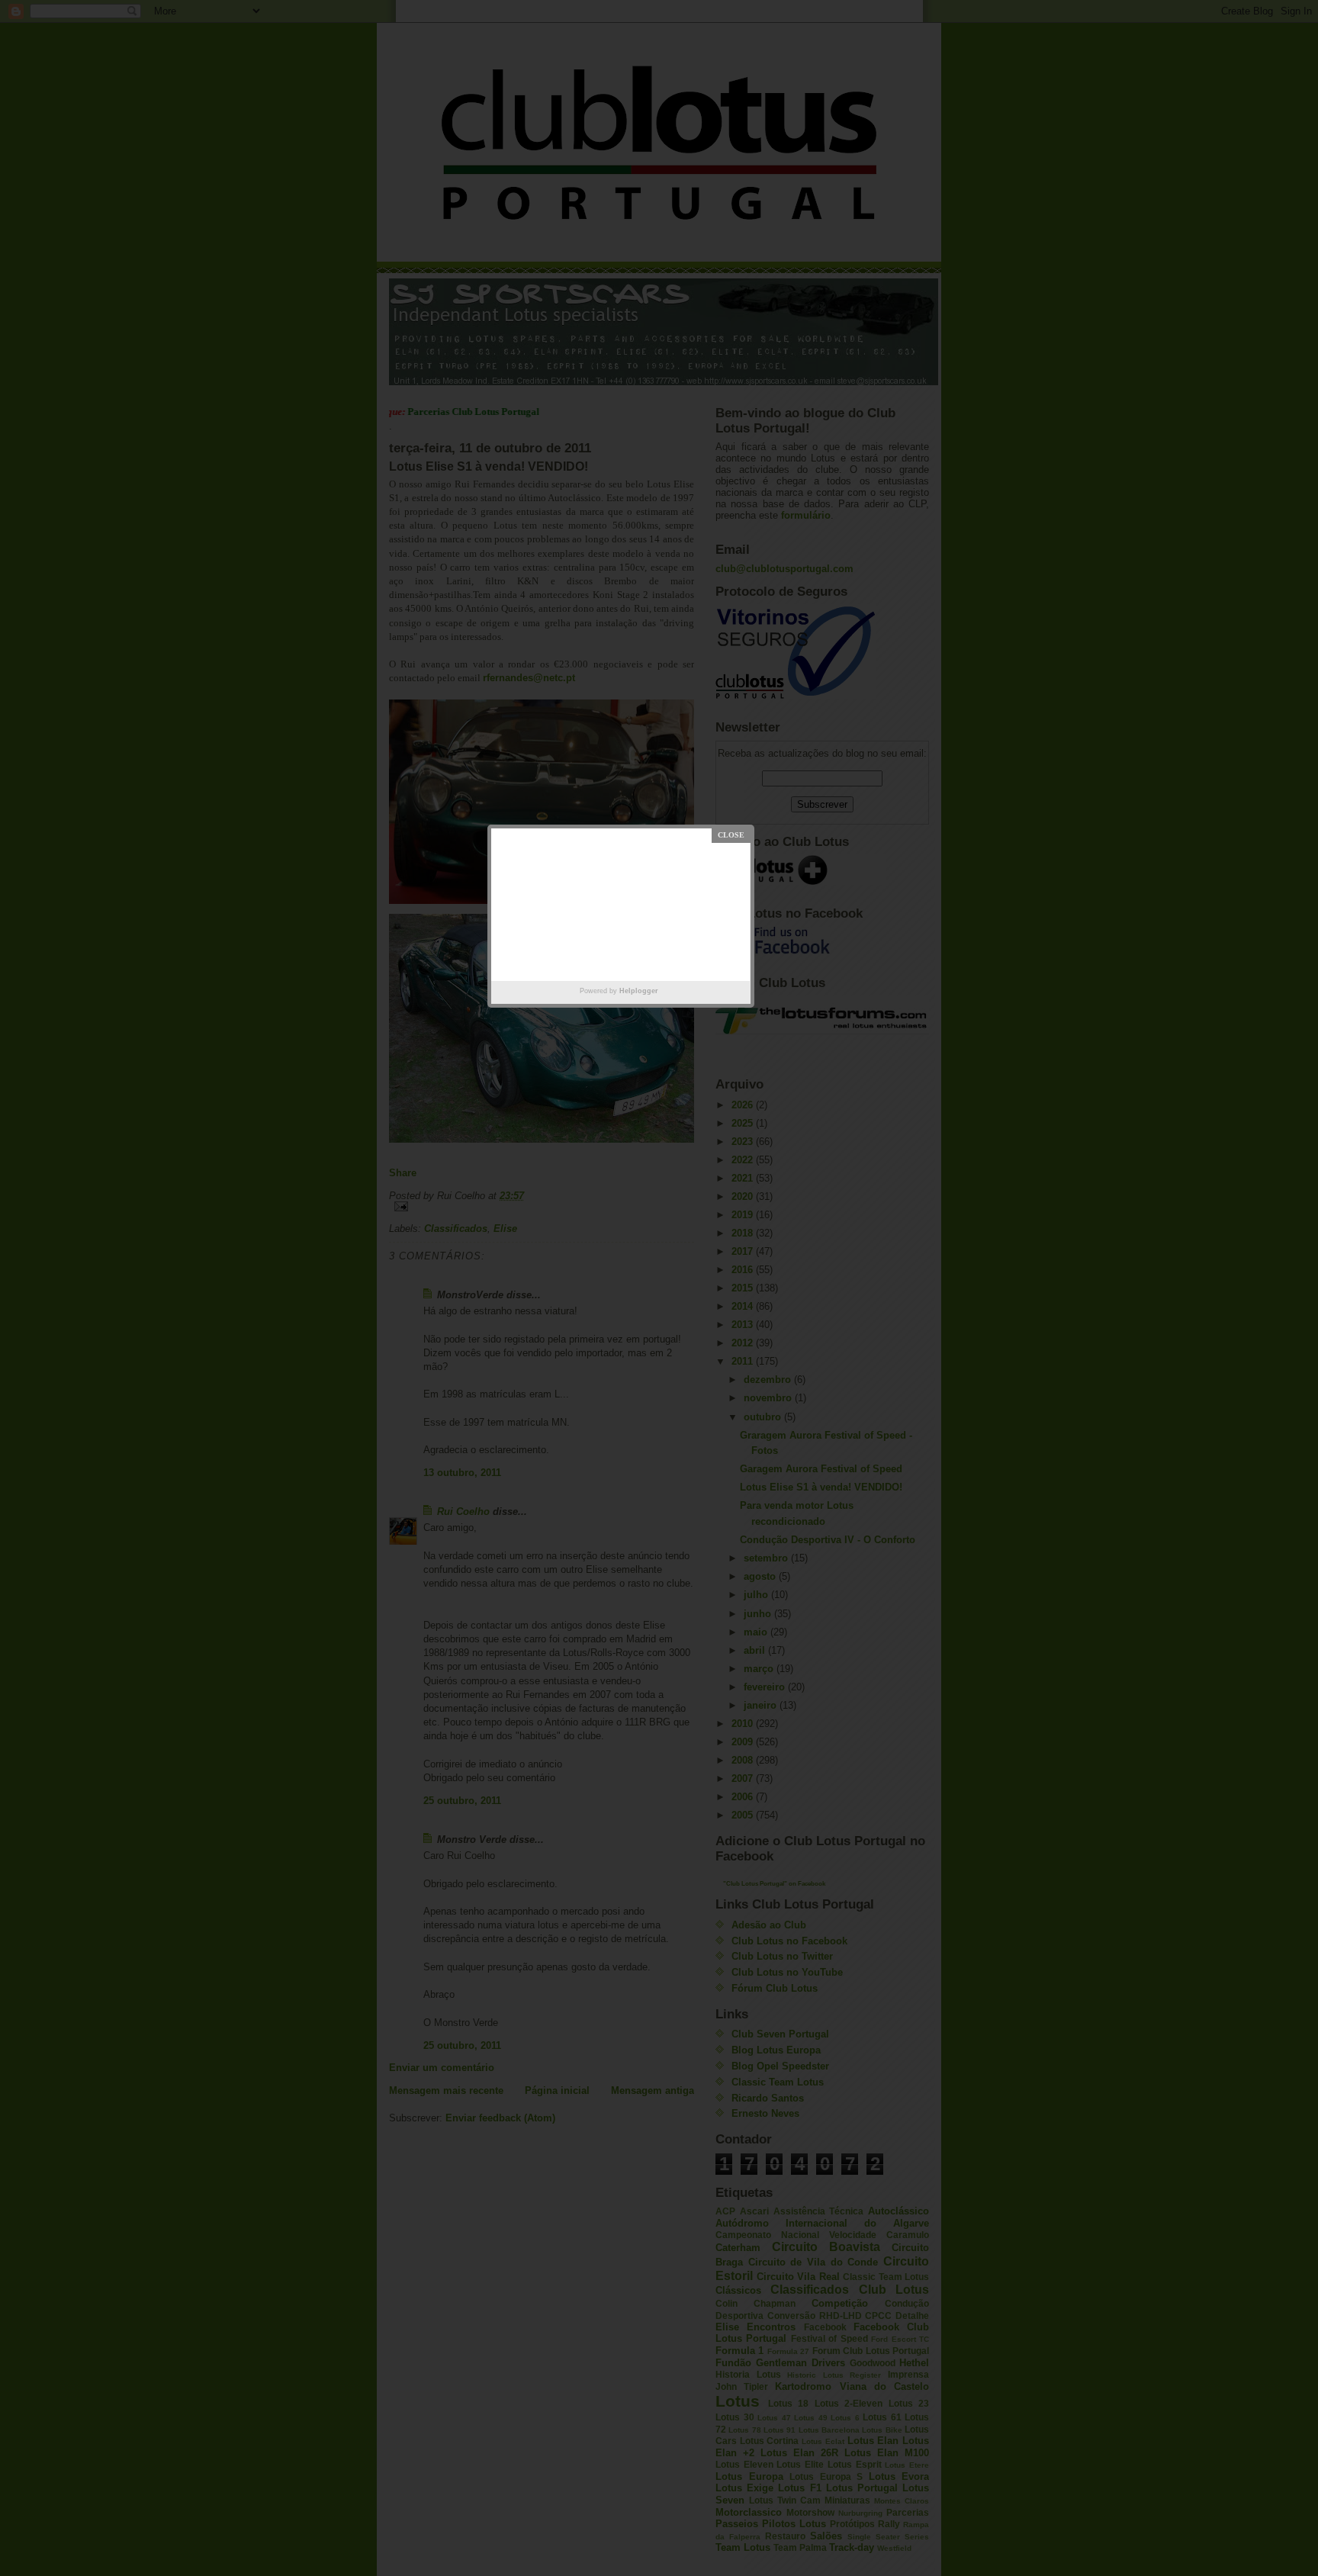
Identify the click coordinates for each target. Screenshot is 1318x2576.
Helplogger (639, 991)
